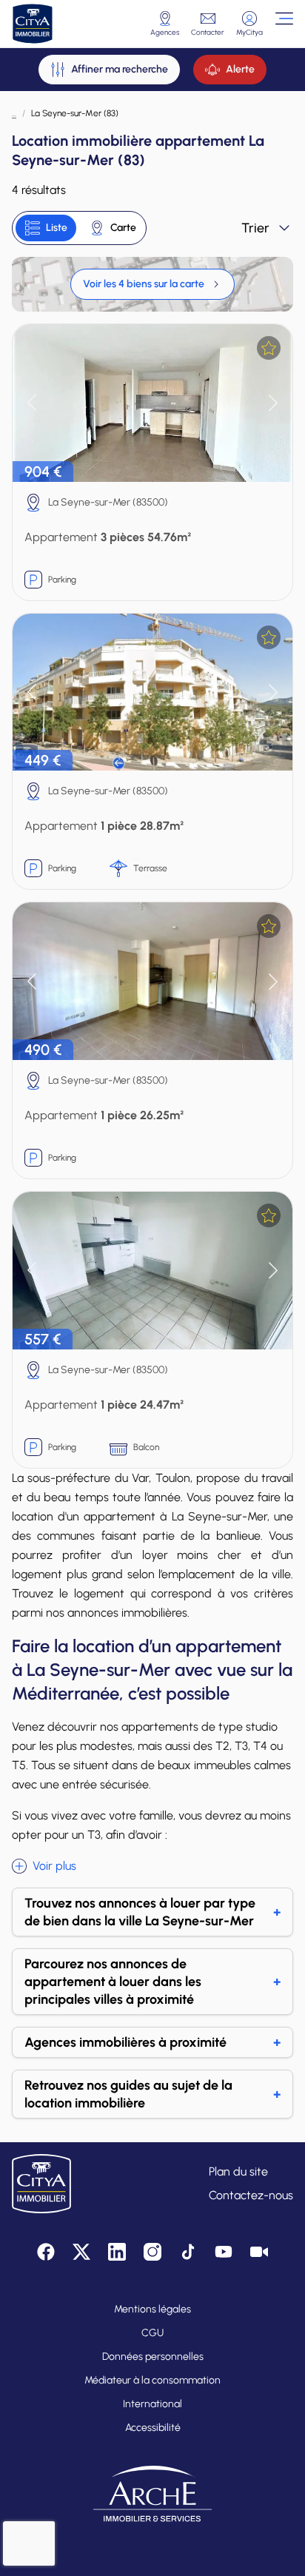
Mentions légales (152, 2309)
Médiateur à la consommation (152, 2380)
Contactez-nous (251, 2195)
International (152, 2404)
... (14, 113)
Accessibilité (153, 2428)
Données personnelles (153, 2357)
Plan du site (238, 2171)
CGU (152, 2333)
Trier (255, 228)
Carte (123, 228)
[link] (152, 284)
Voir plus (54, 1866)
